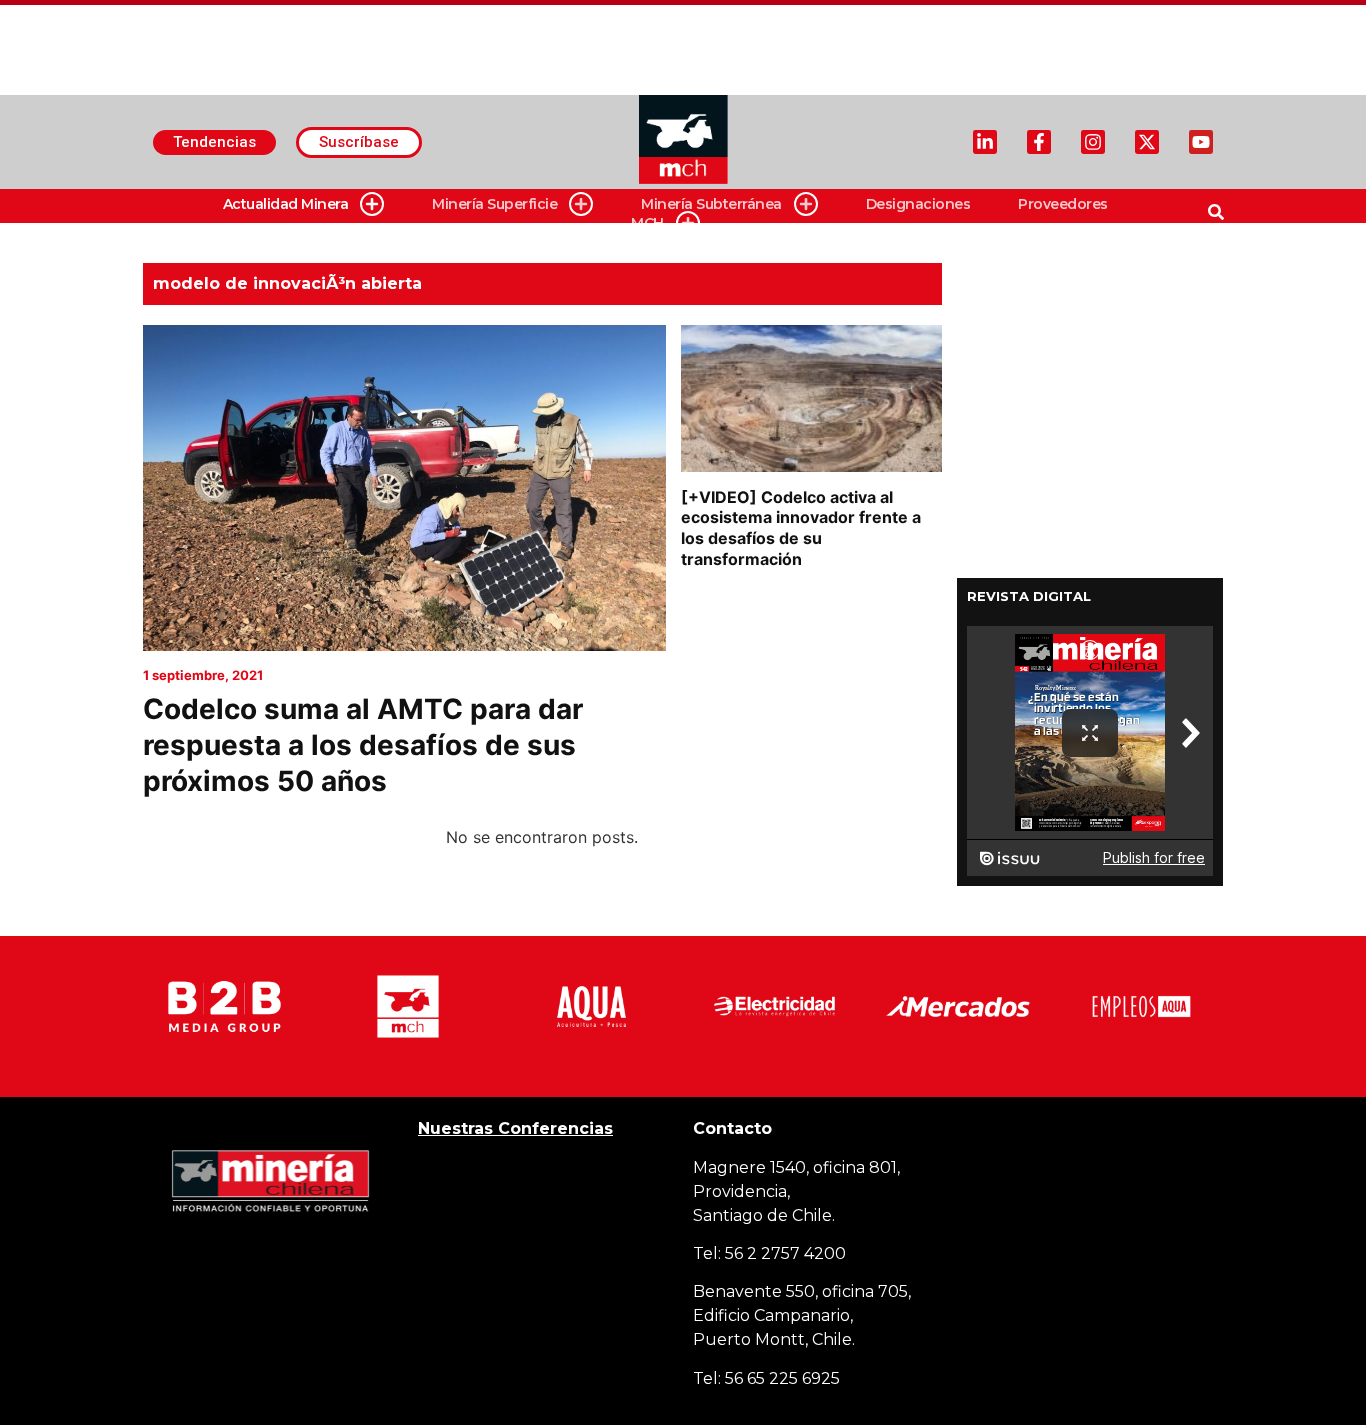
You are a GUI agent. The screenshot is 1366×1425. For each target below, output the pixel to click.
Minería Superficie (494, 204)
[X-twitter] (1147, 142)
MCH (647, 223)
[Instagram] (1093, 142)
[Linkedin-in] (985, 142)
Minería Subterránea (711, 204)
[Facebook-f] (1039, 142)
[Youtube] (1201, 142)
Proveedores (1063, 204)
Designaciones (918, 204)
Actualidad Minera (286, 204)
